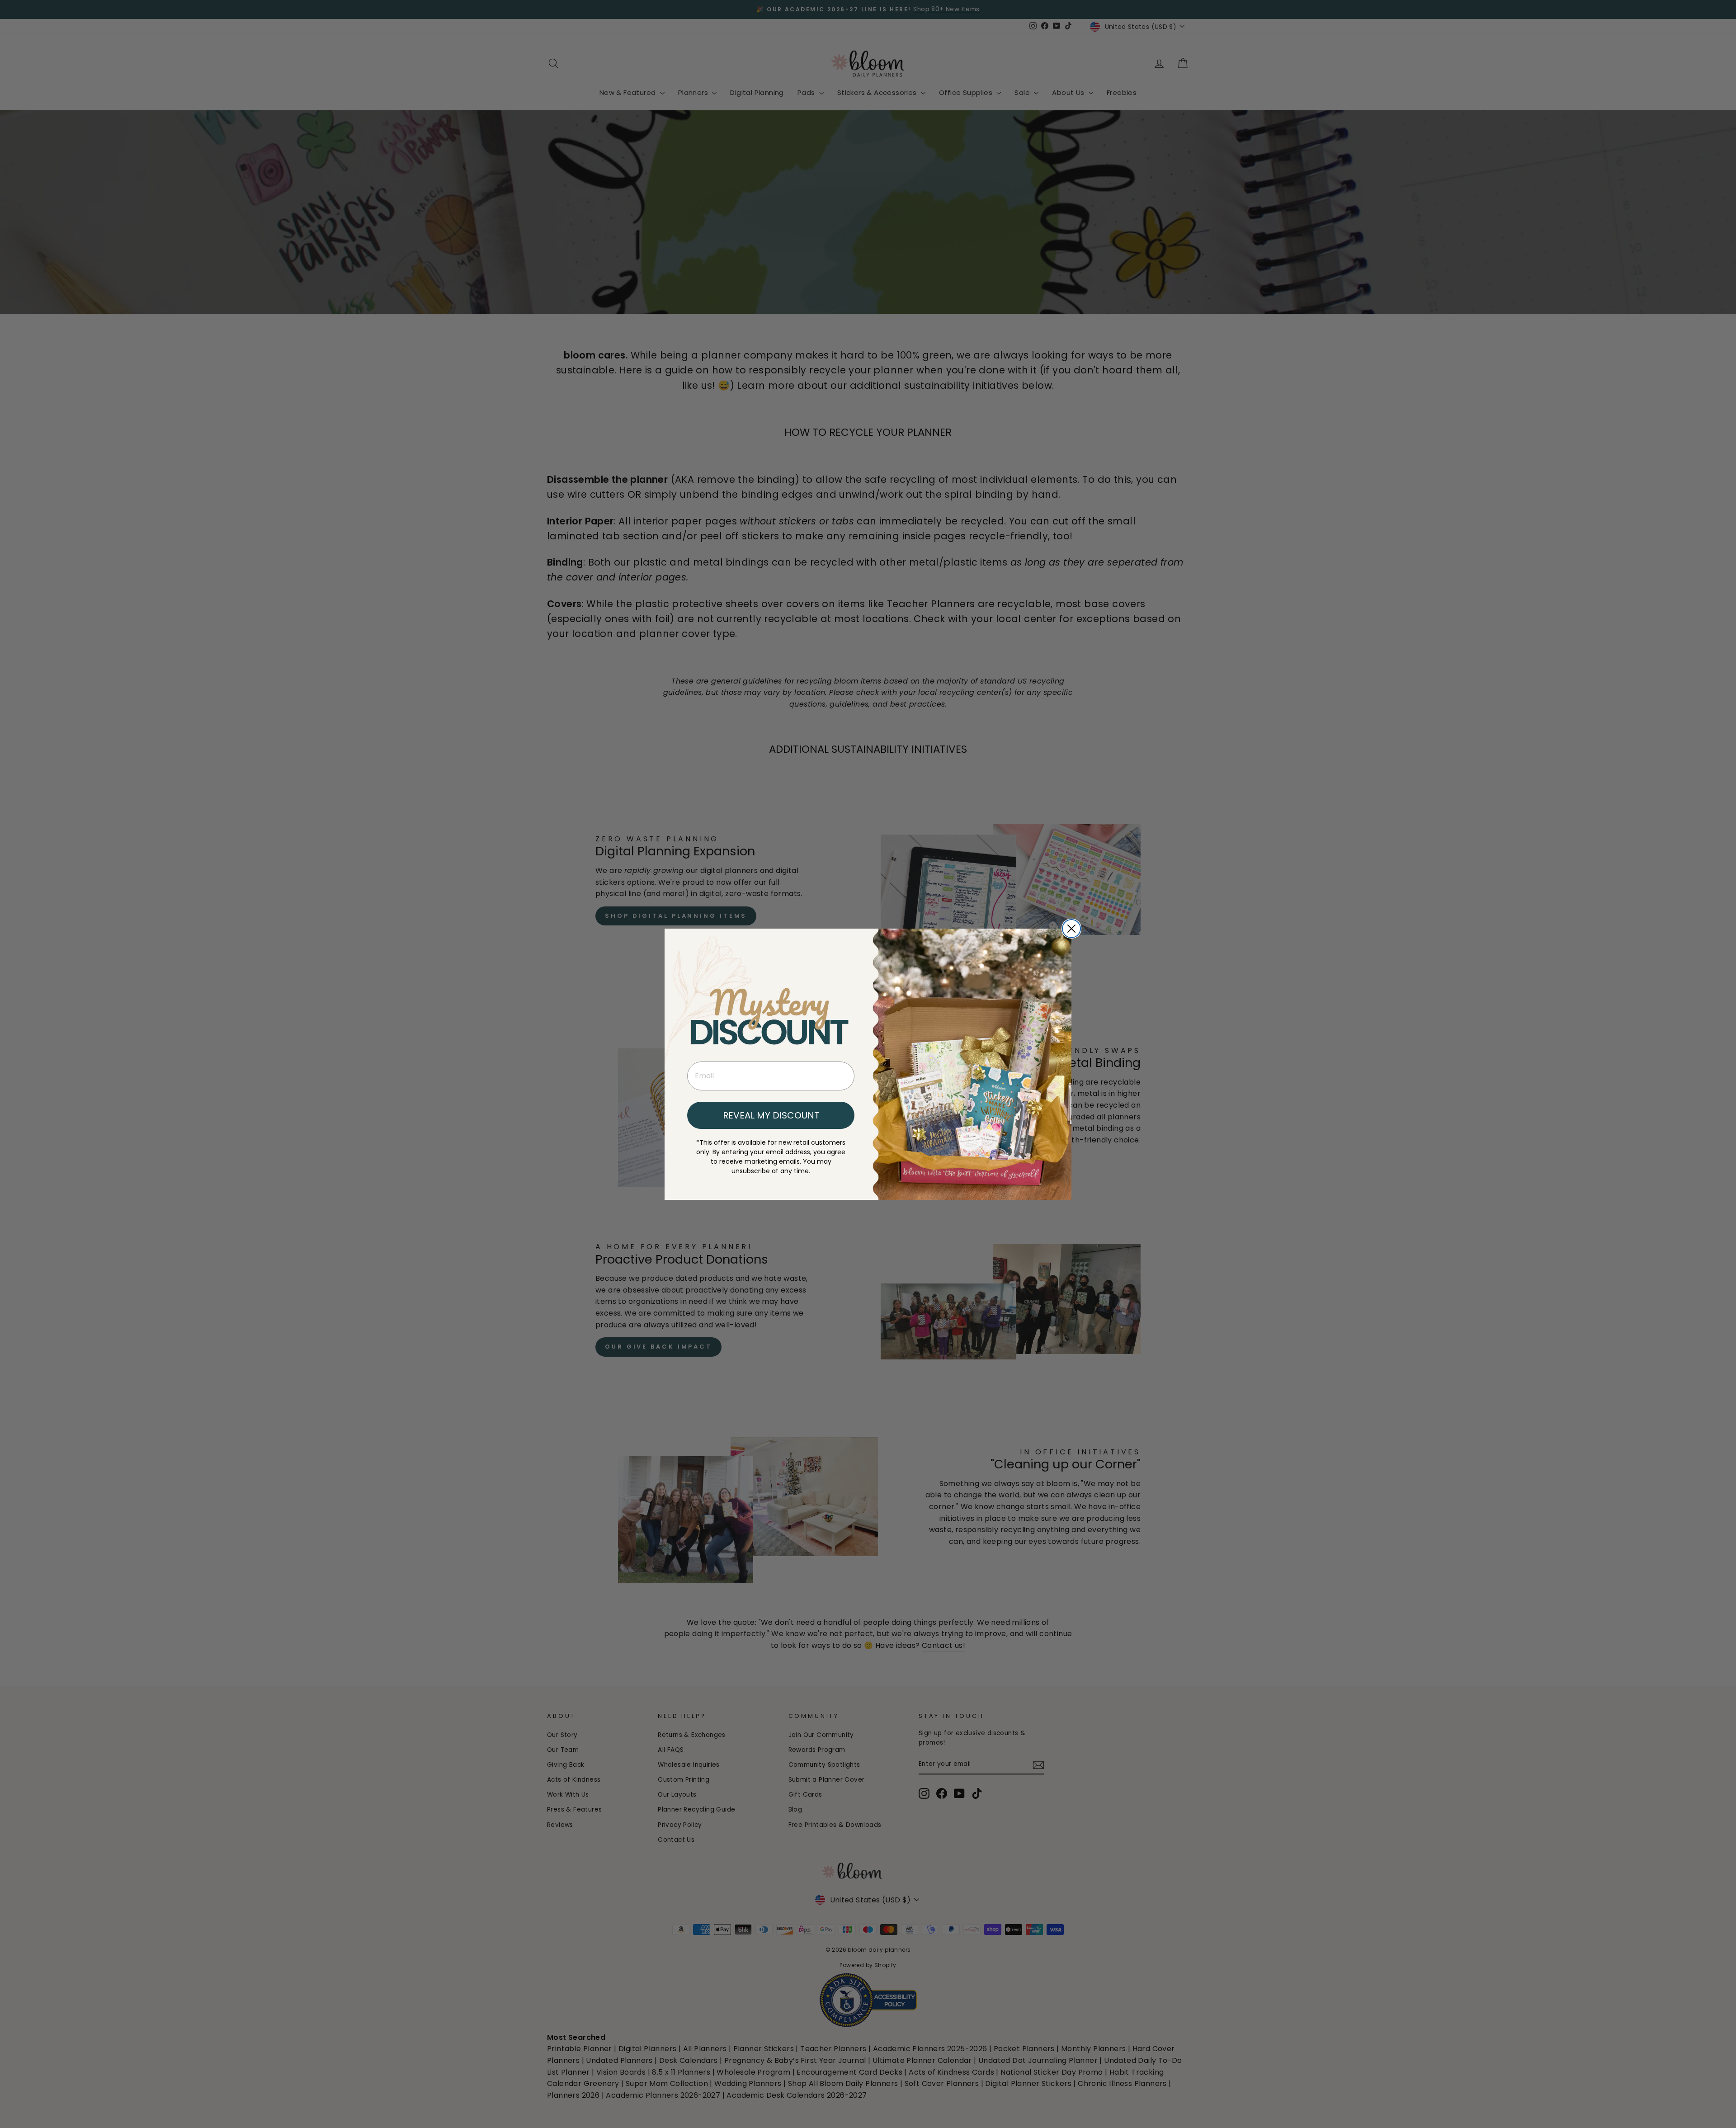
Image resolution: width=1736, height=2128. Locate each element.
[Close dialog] (1071, 929)
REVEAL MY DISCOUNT (771, 1115)
